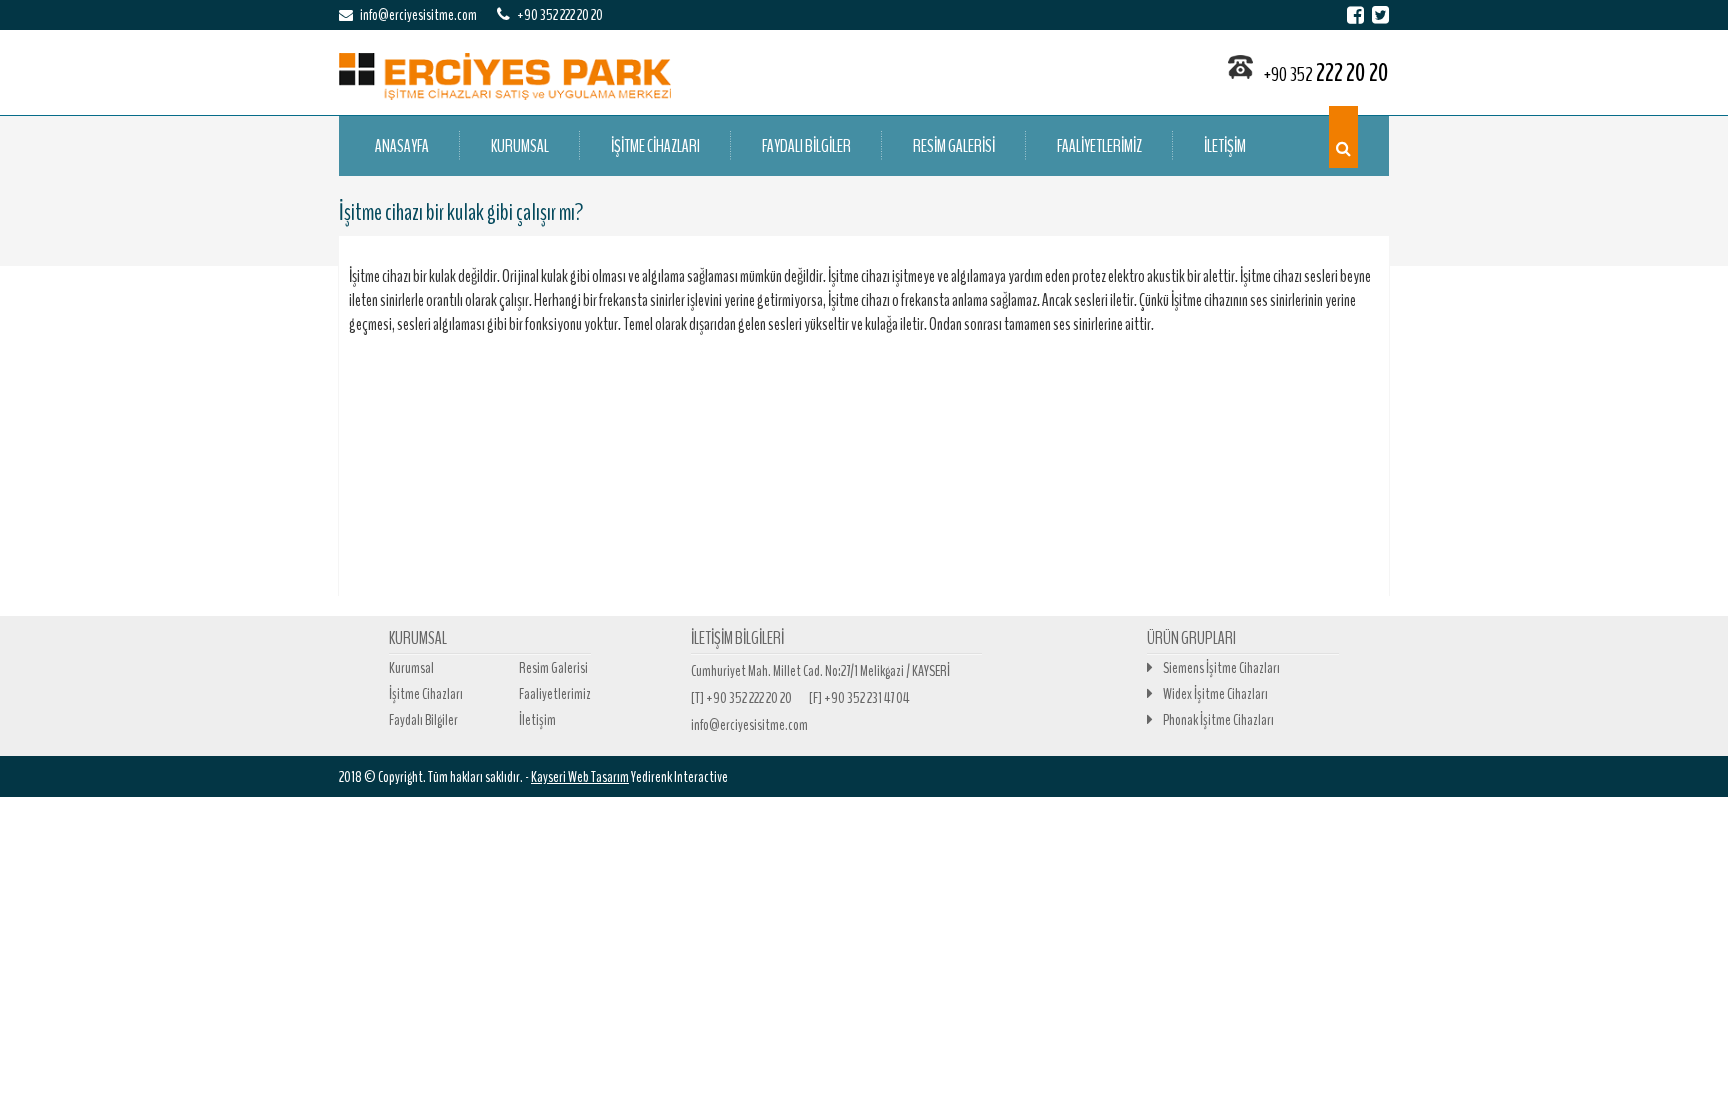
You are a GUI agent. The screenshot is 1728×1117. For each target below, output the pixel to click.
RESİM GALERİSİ (954, 146)
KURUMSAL (520, 146)
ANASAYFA (402, 146)
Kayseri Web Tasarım (580, 777)
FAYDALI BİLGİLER (806, 146)
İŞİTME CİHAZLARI (655, 146)
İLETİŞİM (1225, 146)
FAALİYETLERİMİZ (1099, 146)
